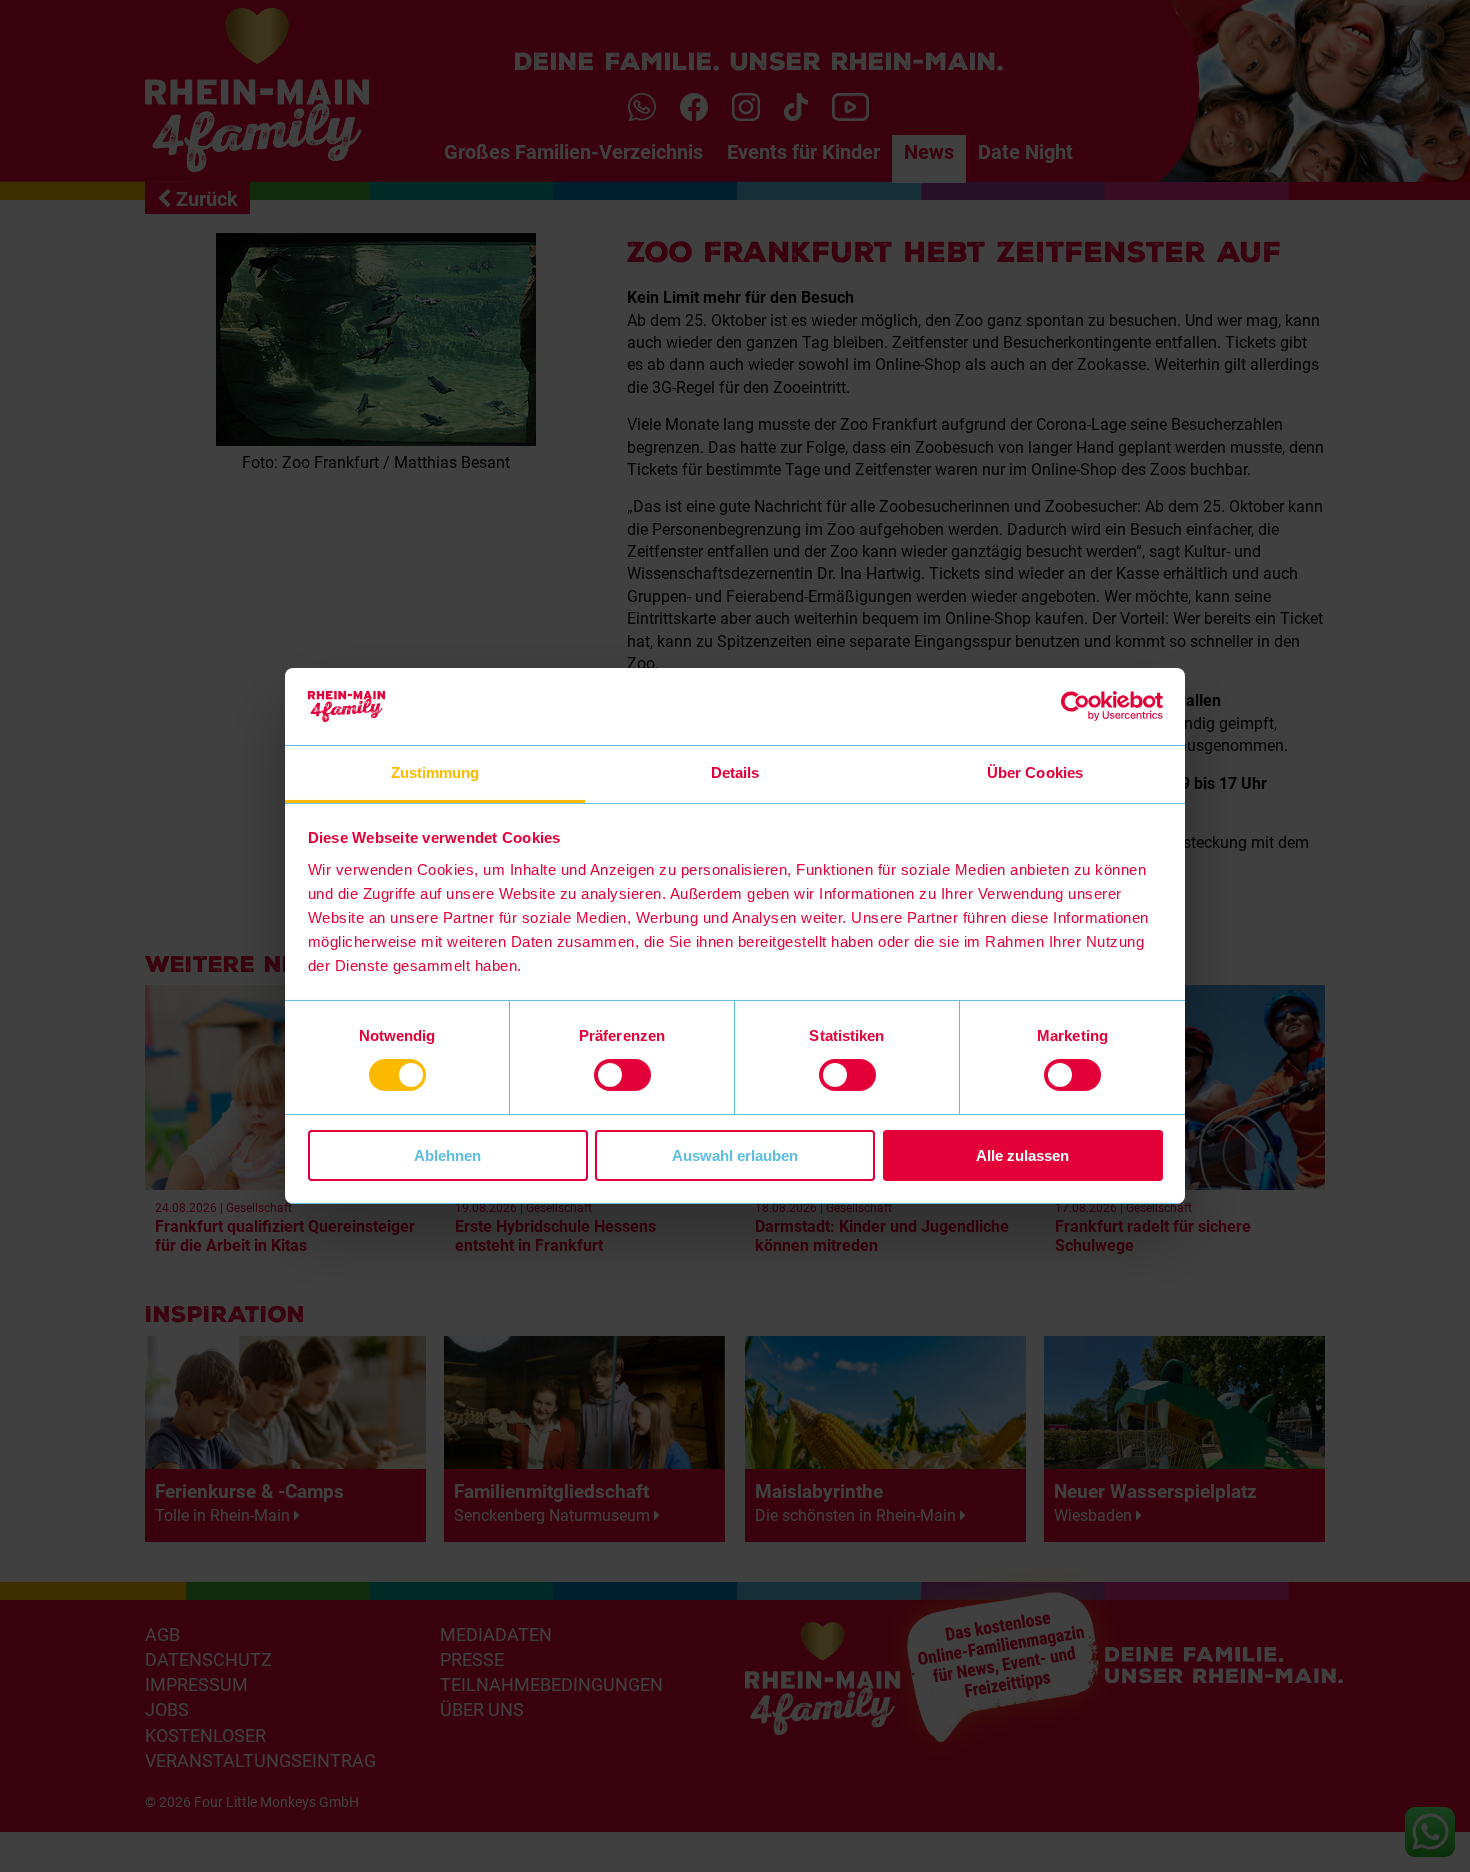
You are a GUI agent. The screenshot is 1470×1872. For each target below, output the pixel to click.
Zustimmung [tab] (435, 772)
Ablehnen (447, 1155)
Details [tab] (735, 772)
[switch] (622, 1075)
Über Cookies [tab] (1035, 772)
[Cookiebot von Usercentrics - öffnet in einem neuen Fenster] (1075, 706)
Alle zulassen (1022, 1155)
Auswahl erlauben (735, 1155)
